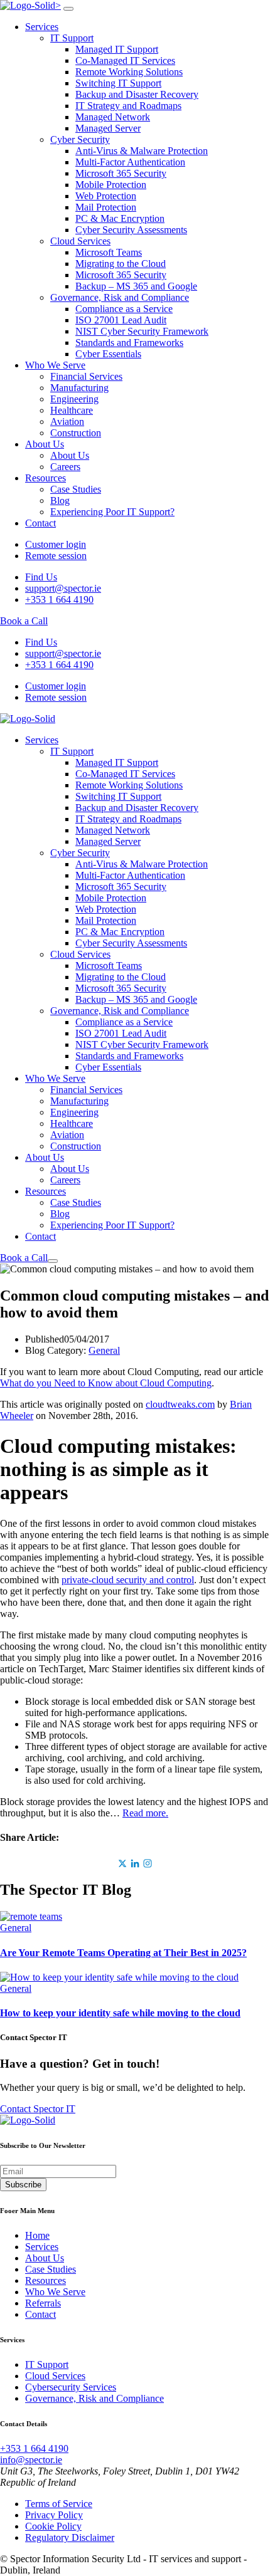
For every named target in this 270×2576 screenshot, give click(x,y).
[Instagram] (148, 1863)
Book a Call (24, 621)
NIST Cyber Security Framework (142, 331)
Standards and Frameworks (129, 343)
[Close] (68, 9)
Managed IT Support (117, 49)
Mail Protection (106, 207)
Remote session (56, 556)
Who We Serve (55, 365)
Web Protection (106, 196)
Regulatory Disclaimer (70, 2537)
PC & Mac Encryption (120, 218)
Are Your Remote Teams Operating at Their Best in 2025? (123, 1953)
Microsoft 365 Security (121, 173)
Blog (60, 500)
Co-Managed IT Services (125, 60)
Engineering (74, 399)
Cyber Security (80, 139)
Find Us (41, 577)
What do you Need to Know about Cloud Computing (106, 1383)
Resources (46, 478)
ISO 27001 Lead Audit (121, 320)
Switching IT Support (118, 83)
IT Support (72, 38)
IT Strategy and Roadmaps (128, 106)
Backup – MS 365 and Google (136, 286)
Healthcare (72, 410)
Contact (40, 523)
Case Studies (76, 489)
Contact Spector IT (38, 2109)
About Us (45, 444)
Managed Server (108, 128)
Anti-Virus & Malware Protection (142, 151)
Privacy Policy (54, 2515)
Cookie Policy (53, 2526)
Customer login (56, 544)
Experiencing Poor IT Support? (112, 512)
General (104, 1350)
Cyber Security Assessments (131, 230)
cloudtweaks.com (180, 1404)
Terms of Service (59, 2504)
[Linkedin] (135, 1863)
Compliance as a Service (124, 309)
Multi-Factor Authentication (130, 162)
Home (37, 2235)
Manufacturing (79, 388)
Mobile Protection (111, 185)
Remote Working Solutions (129, 72)
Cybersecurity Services (71, 2387)
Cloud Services (80, 241)
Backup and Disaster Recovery (137, 94)
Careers (65, 467)
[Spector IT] (28, 719)
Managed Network (113, 117)
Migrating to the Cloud (121, 264)
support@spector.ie (63, 588)
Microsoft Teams (109, 252)
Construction (76, 433)
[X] (122, 1863)
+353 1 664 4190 (59, 599)
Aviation (67, 421)
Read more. (145, 1813)
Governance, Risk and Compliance (120, 297)
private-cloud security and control (128, 1580)
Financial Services (86, 376)
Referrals (43, 2303)
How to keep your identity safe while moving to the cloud (120, 2013)
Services (42, 27)
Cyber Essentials (108, 354)
